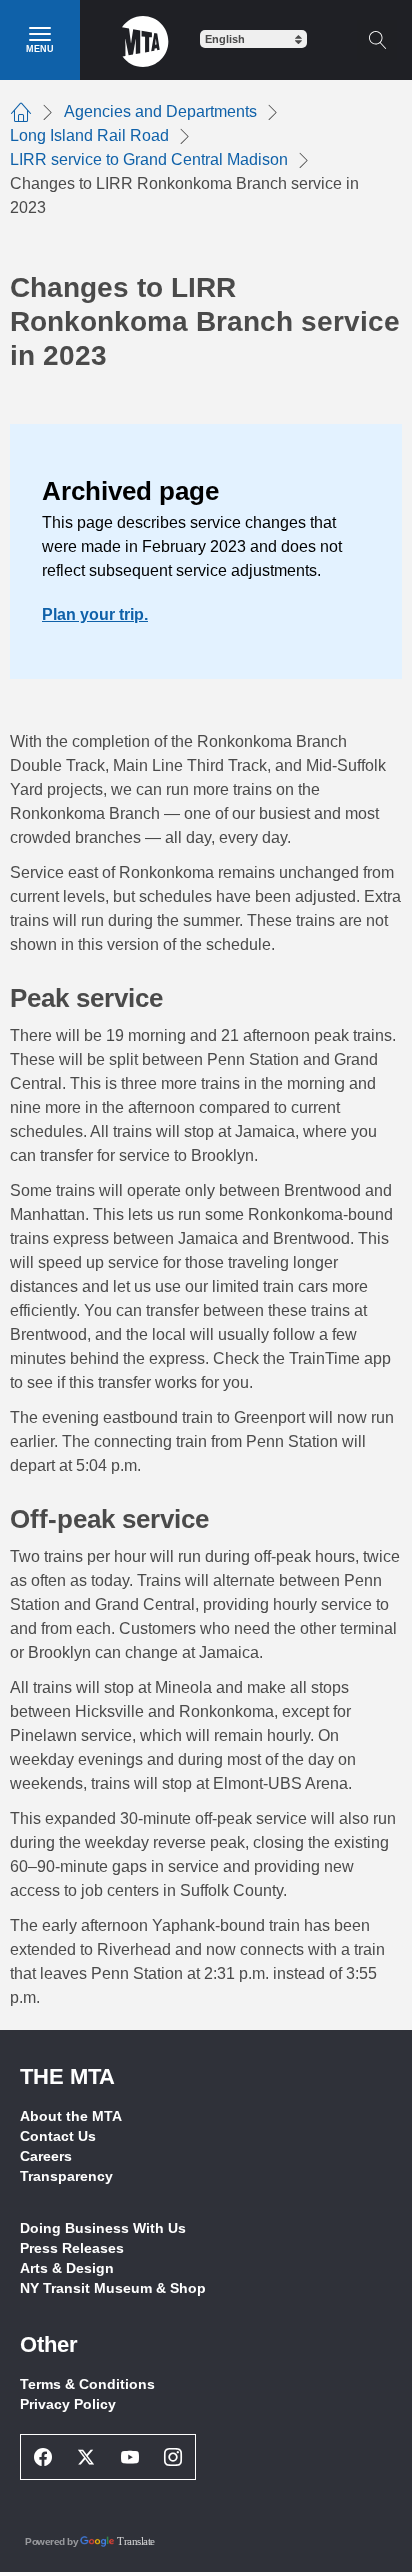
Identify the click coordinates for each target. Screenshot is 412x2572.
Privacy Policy (68, 2404)
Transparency (66, 2176)
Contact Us (58, 2136)
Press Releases (72, 2248)
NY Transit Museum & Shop (113, 2288)
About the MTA (71, 2116)
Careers (46, 2156)
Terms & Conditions (87, 2384)
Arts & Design (67, 2268)
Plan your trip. (95, 614)
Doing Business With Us (103, 2228)
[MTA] (145, 40)
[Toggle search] (377, 40)
